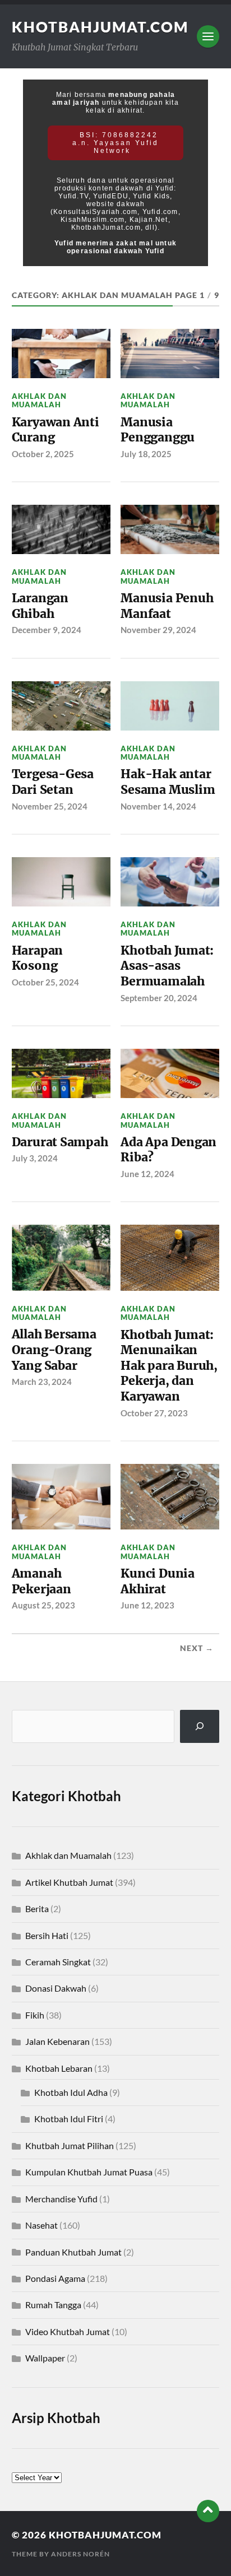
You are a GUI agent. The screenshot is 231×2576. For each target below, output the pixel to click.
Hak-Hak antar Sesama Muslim (168, 782)
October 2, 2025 (43, 454)
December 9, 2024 (47, 630)
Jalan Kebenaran (57, 2041)
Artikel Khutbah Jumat (69, 1882)
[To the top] (208, 2511)
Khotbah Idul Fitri (69, 2119)
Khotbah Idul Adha (71, 2092)
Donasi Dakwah (56, 1988)
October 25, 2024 (45, 982)
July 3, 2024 (35, 1158)
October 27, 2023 (154, 1413)
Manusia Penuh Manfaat (167, 606)
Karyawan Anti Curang (56, 430)
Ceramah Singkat (58, 1962)
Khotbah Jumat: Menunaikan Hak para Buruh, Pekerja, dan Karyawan (169, 1366)
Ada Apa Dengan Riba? (168, 1150)
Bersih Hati (47, 1935)
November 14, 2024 (158, 806)
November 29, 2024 (158, 630)
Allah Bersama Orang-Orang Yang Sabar (54, 1350)
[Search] (200, 1726)
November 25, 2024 (50, 806)
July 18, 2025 (146, 454)
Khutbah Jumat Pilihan (70, 2145)
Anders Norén (80, 2554)
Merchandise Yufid (61, 2199)
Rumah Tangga (53, 2305)
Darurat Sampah (60, 1142)
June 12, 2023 (147, 1605)
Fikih (35, 2015)
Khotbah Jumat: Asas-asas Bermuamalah (167, 966)
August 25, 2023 (43, 1605)
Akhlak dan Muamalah (39, 400)
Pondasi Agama (55, 2278)
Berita (37, 1908)
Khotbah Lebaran (59, 2068)
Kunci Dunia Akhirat (158, 1581)
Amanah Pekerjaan (43, 1581)
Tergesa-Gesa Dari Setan (53, 782)
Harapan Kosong (38, 958)
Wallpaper (45, 2358)
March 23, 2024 (42, 1382)
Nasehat (41, 2225)
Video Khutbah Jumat (68, 2331)
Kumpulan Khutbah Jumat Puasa (89, 2172)
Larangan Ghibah (40, 606)
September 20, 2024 (159, 998)
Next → (197, 1648)
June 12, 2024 (147, 1174)
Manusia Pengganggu (158, 430)
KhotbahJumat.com (100, 27)
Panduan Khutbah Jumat (73, 2252)
